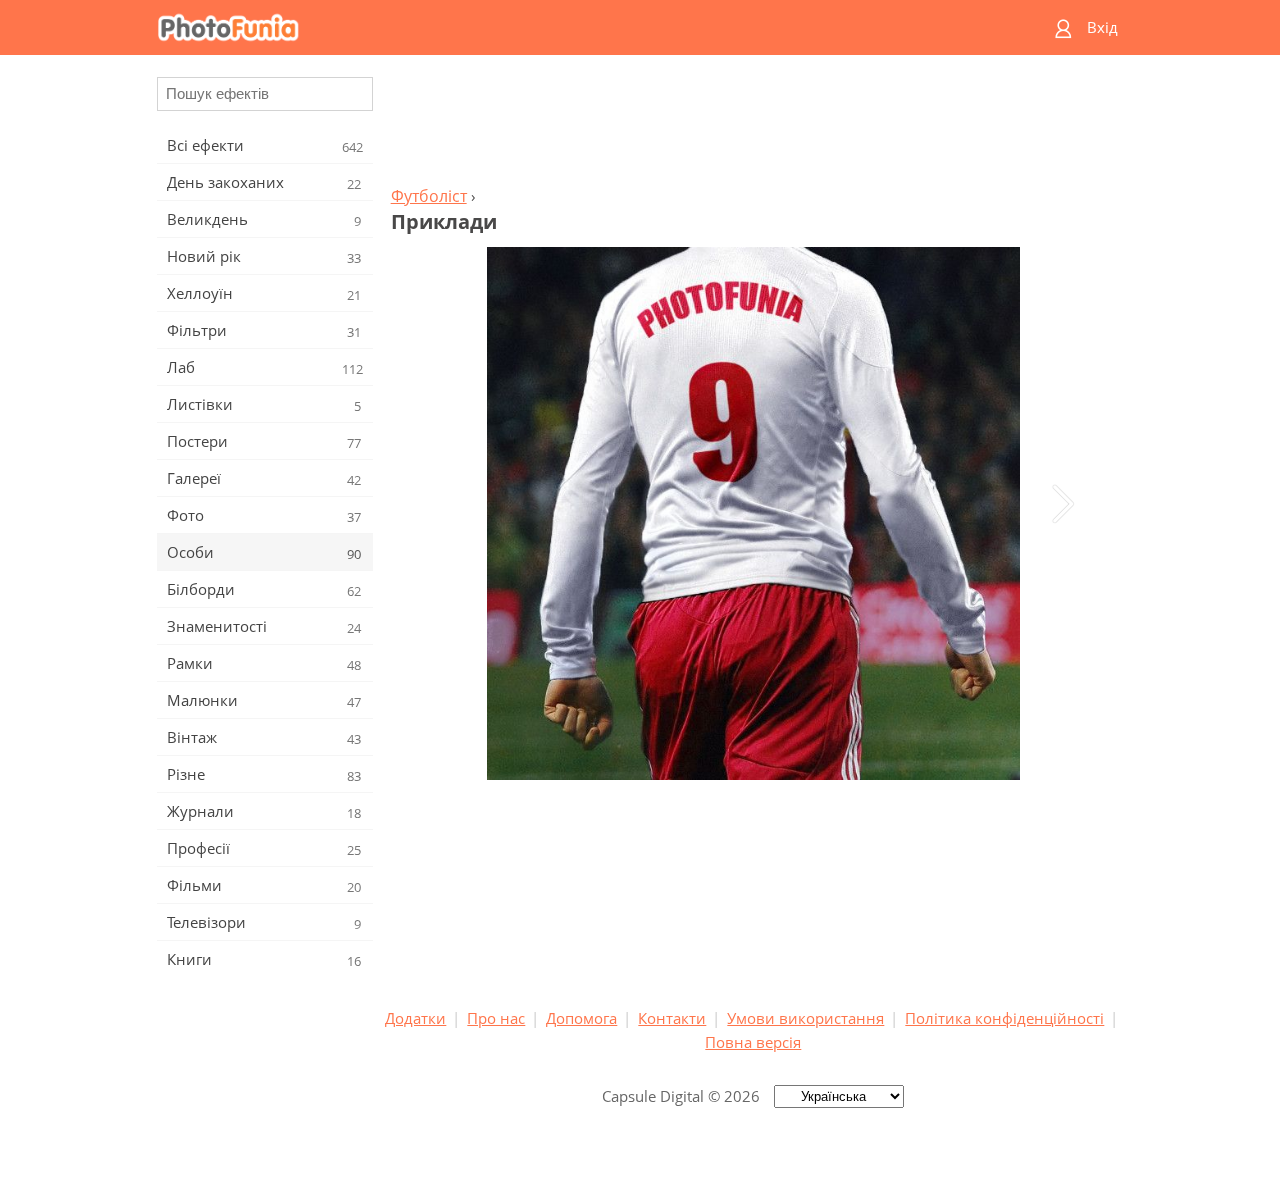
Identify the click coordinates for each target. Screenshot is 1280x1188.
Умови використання (805, 1018)
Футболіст (429, 196)
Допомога (581, 1018)
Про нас (496, 1018)
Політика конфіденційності (1004, 1018)
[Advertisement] (753, 126)
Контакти (672, 1018)
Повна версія (753, 1042)
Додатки (415, 1018)
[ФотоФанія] (563, 27)
